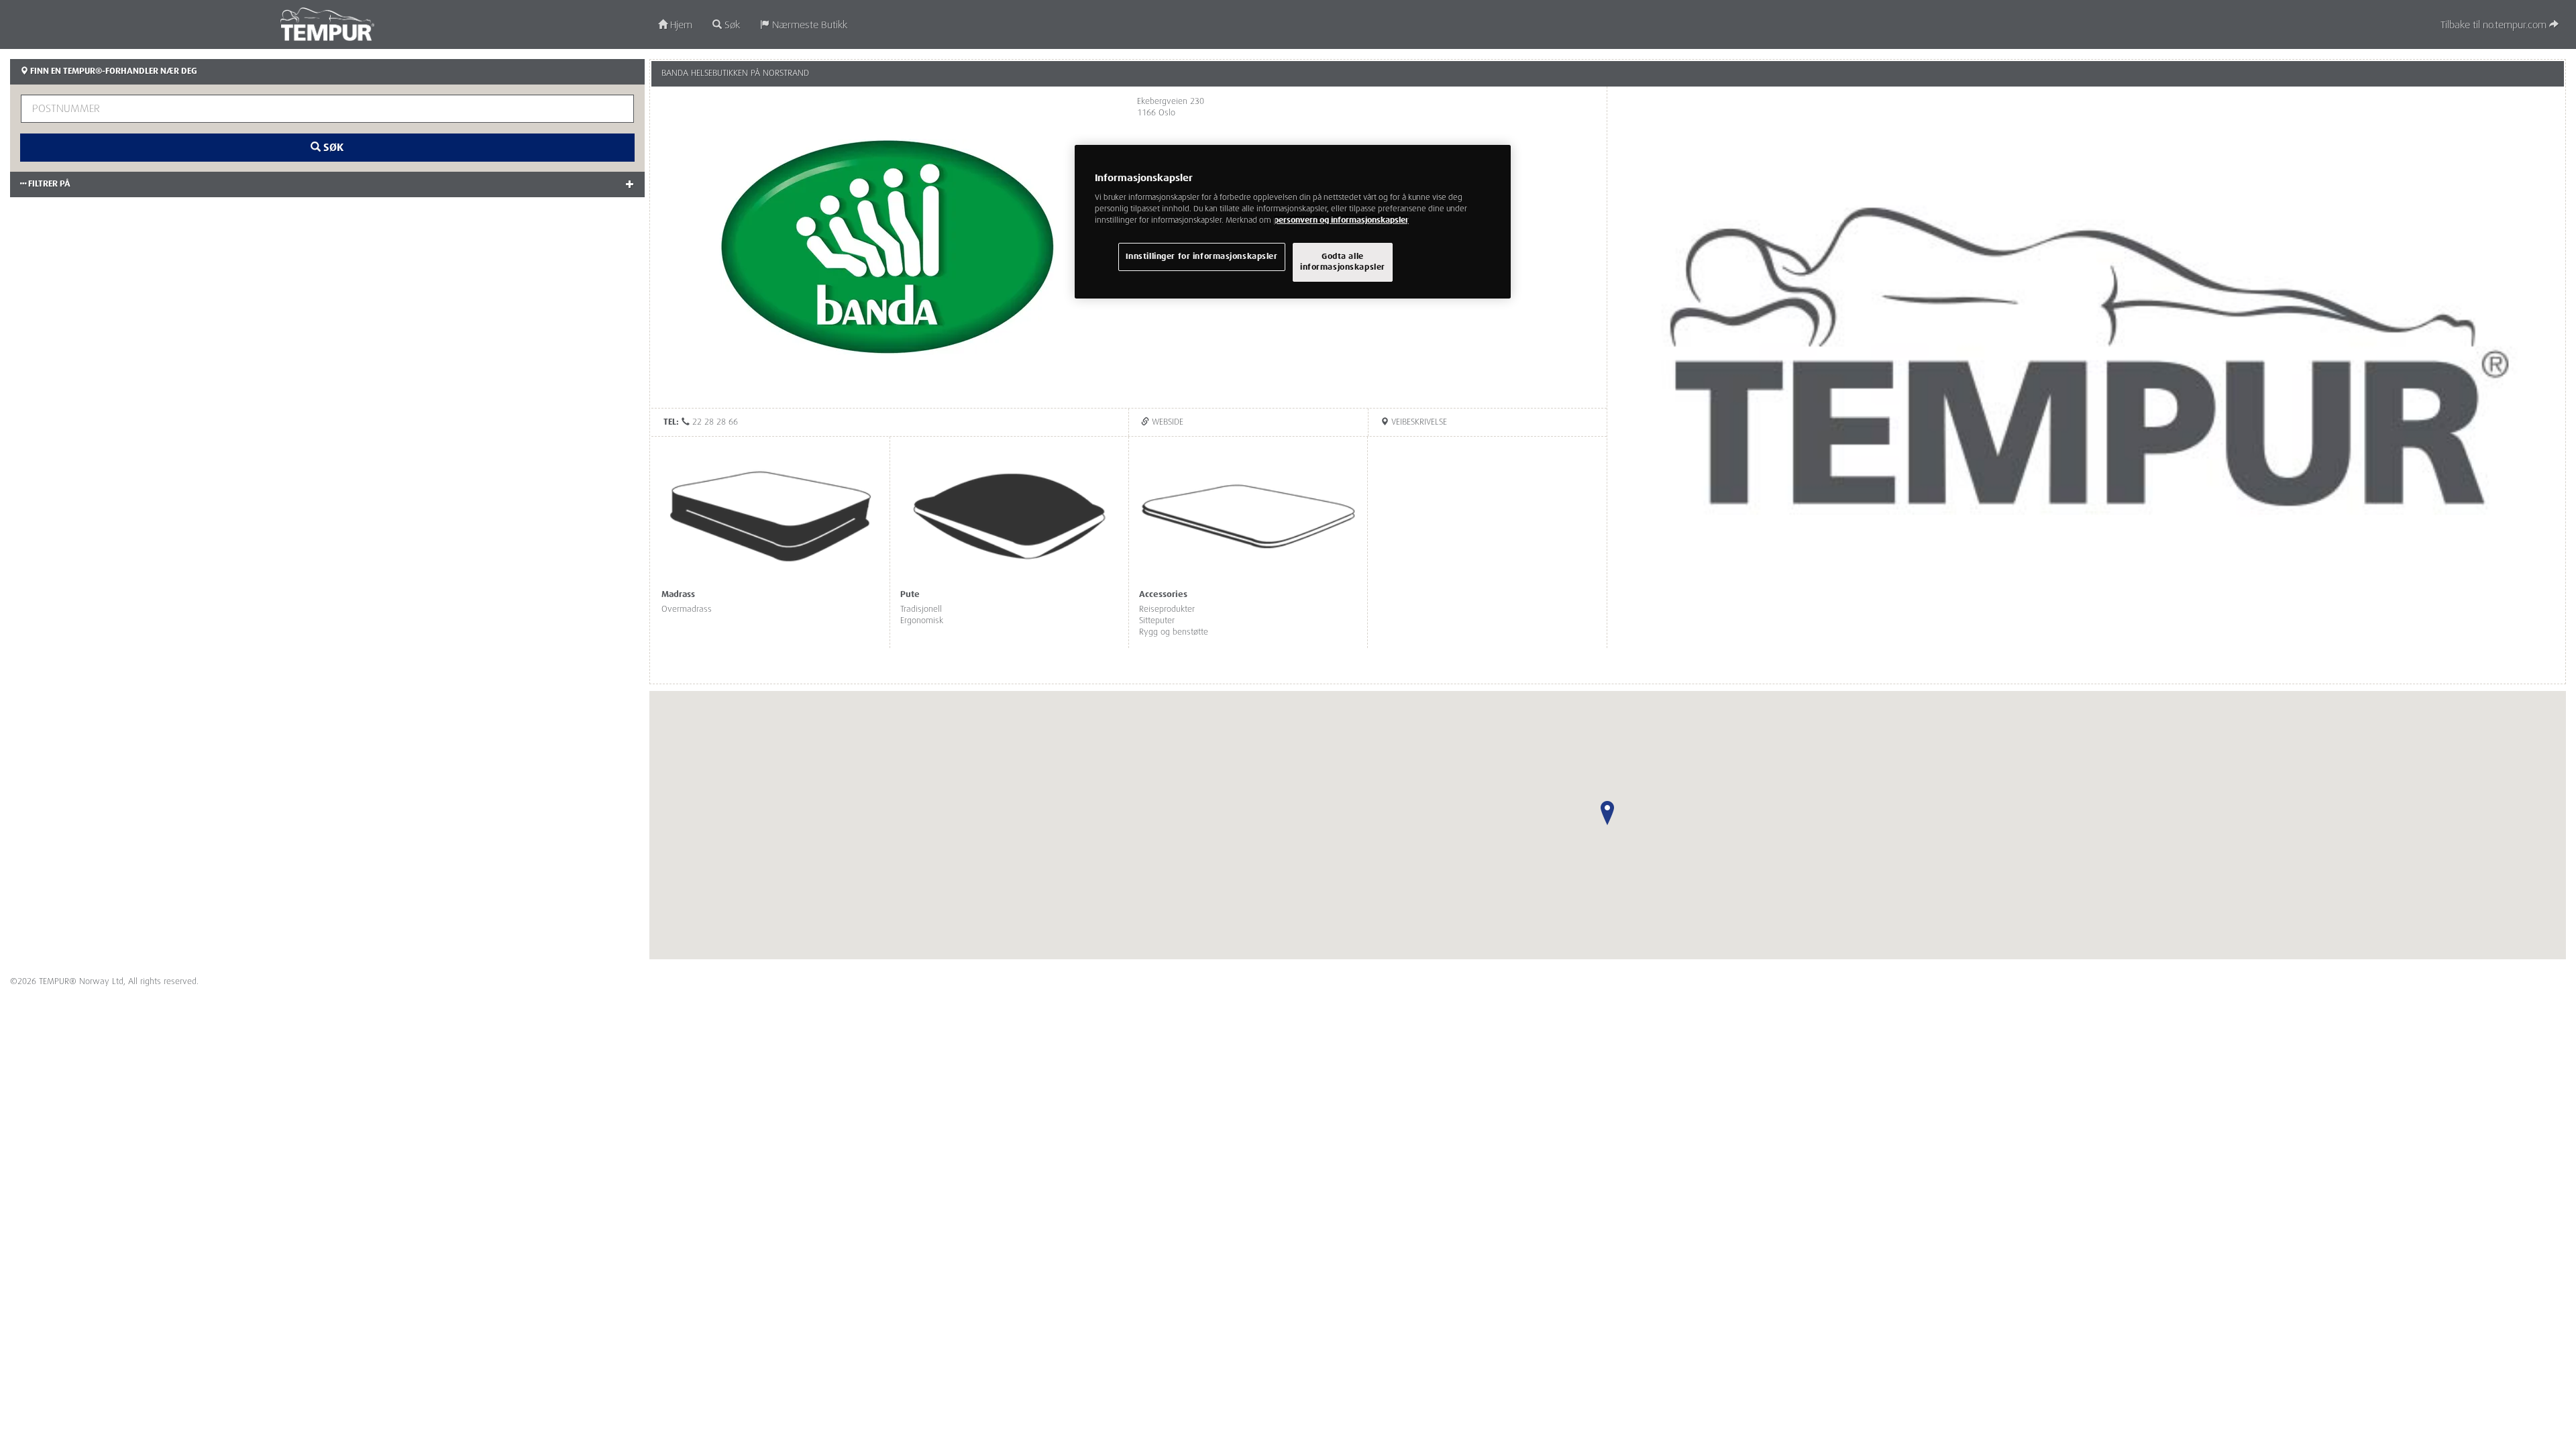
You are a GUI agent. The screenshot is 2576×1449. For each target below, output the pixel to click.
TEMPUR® (328, 24)
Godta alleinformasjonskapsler (1343, 262)
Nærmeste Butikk (808, 25)
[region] (1293, 222)
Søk (731, 25)
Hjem (680, 25)
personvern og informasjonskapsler (1341, 220)
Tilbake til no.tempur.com (2495, 25)
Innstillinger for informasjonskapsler (1202, 257)
